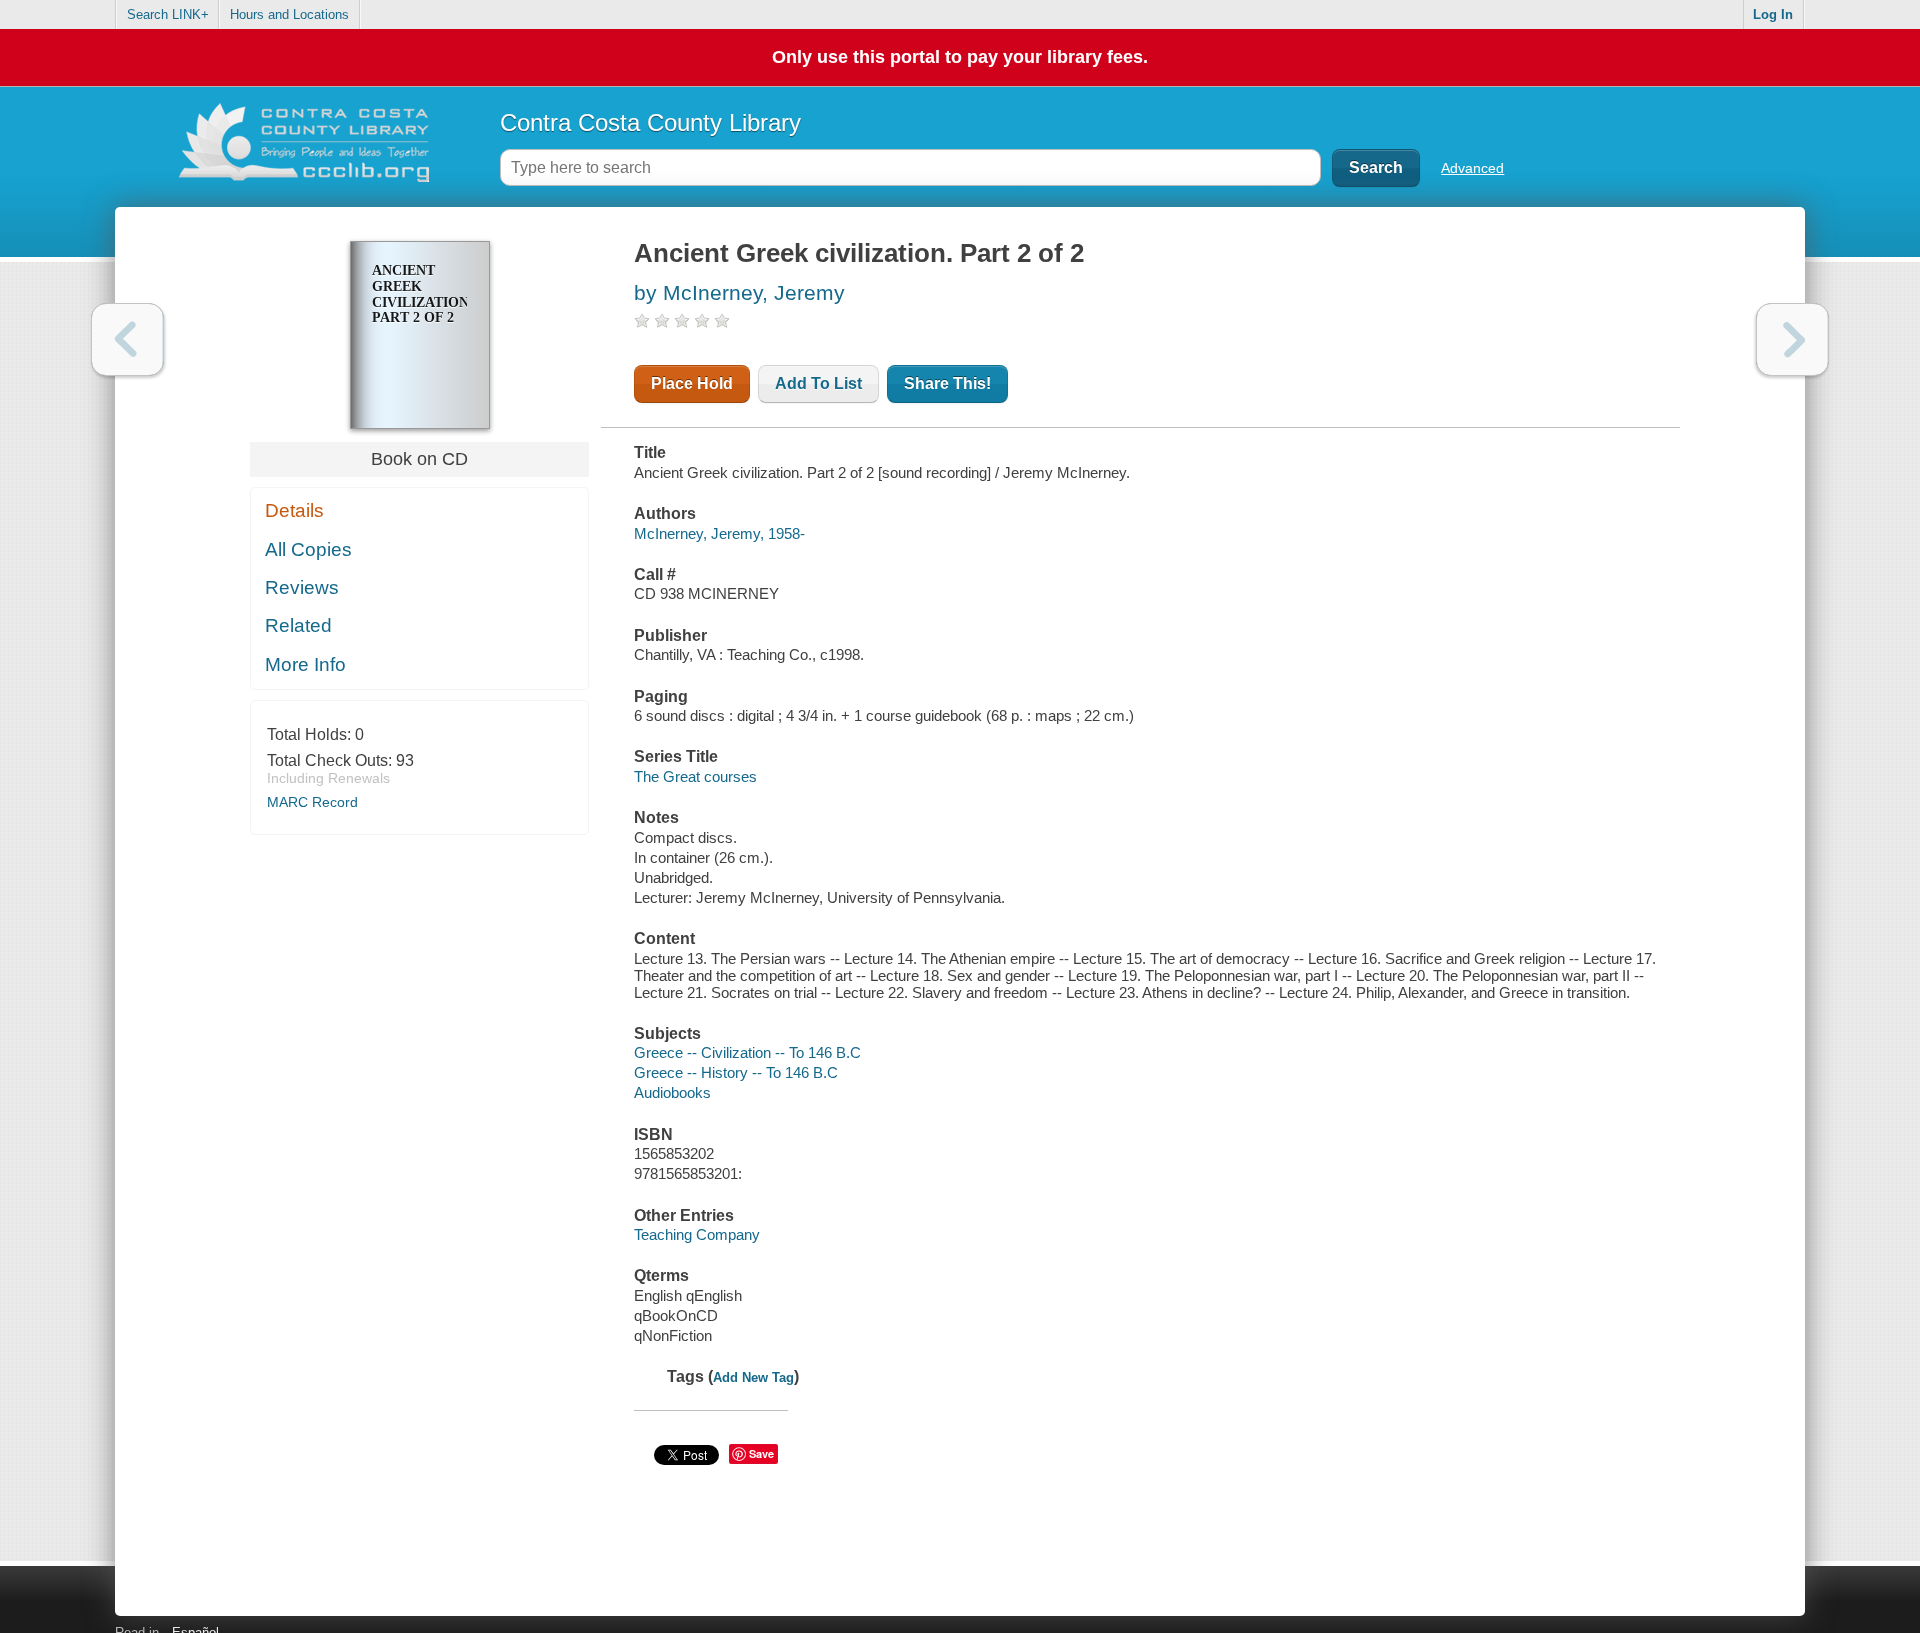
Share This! (947, 383)
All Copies (308, 549)
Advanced (1472, 168)
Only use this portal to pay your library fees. (960, 57)
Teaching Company (697, 1234)
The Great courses (695, 776)
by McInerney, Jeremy (739, 292)
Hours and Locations (289, 14)
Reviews (302, 587)
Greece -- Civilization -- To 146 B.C (747, 1052)
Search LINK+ (168, 14)
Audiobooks (672, 1092)
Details (294, 510)
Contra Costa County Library (650, 122)
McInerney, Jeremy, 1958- (719, 533)
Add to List (818, 383)
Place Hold (692, 383)
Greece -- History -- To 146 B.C (736, 1072)
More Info (305, 664)
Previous (127, 339)
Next (1792, 339)
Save (761, 1453)
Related (298, 625)
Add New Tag (753, 1377)
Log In (1773, 14)
